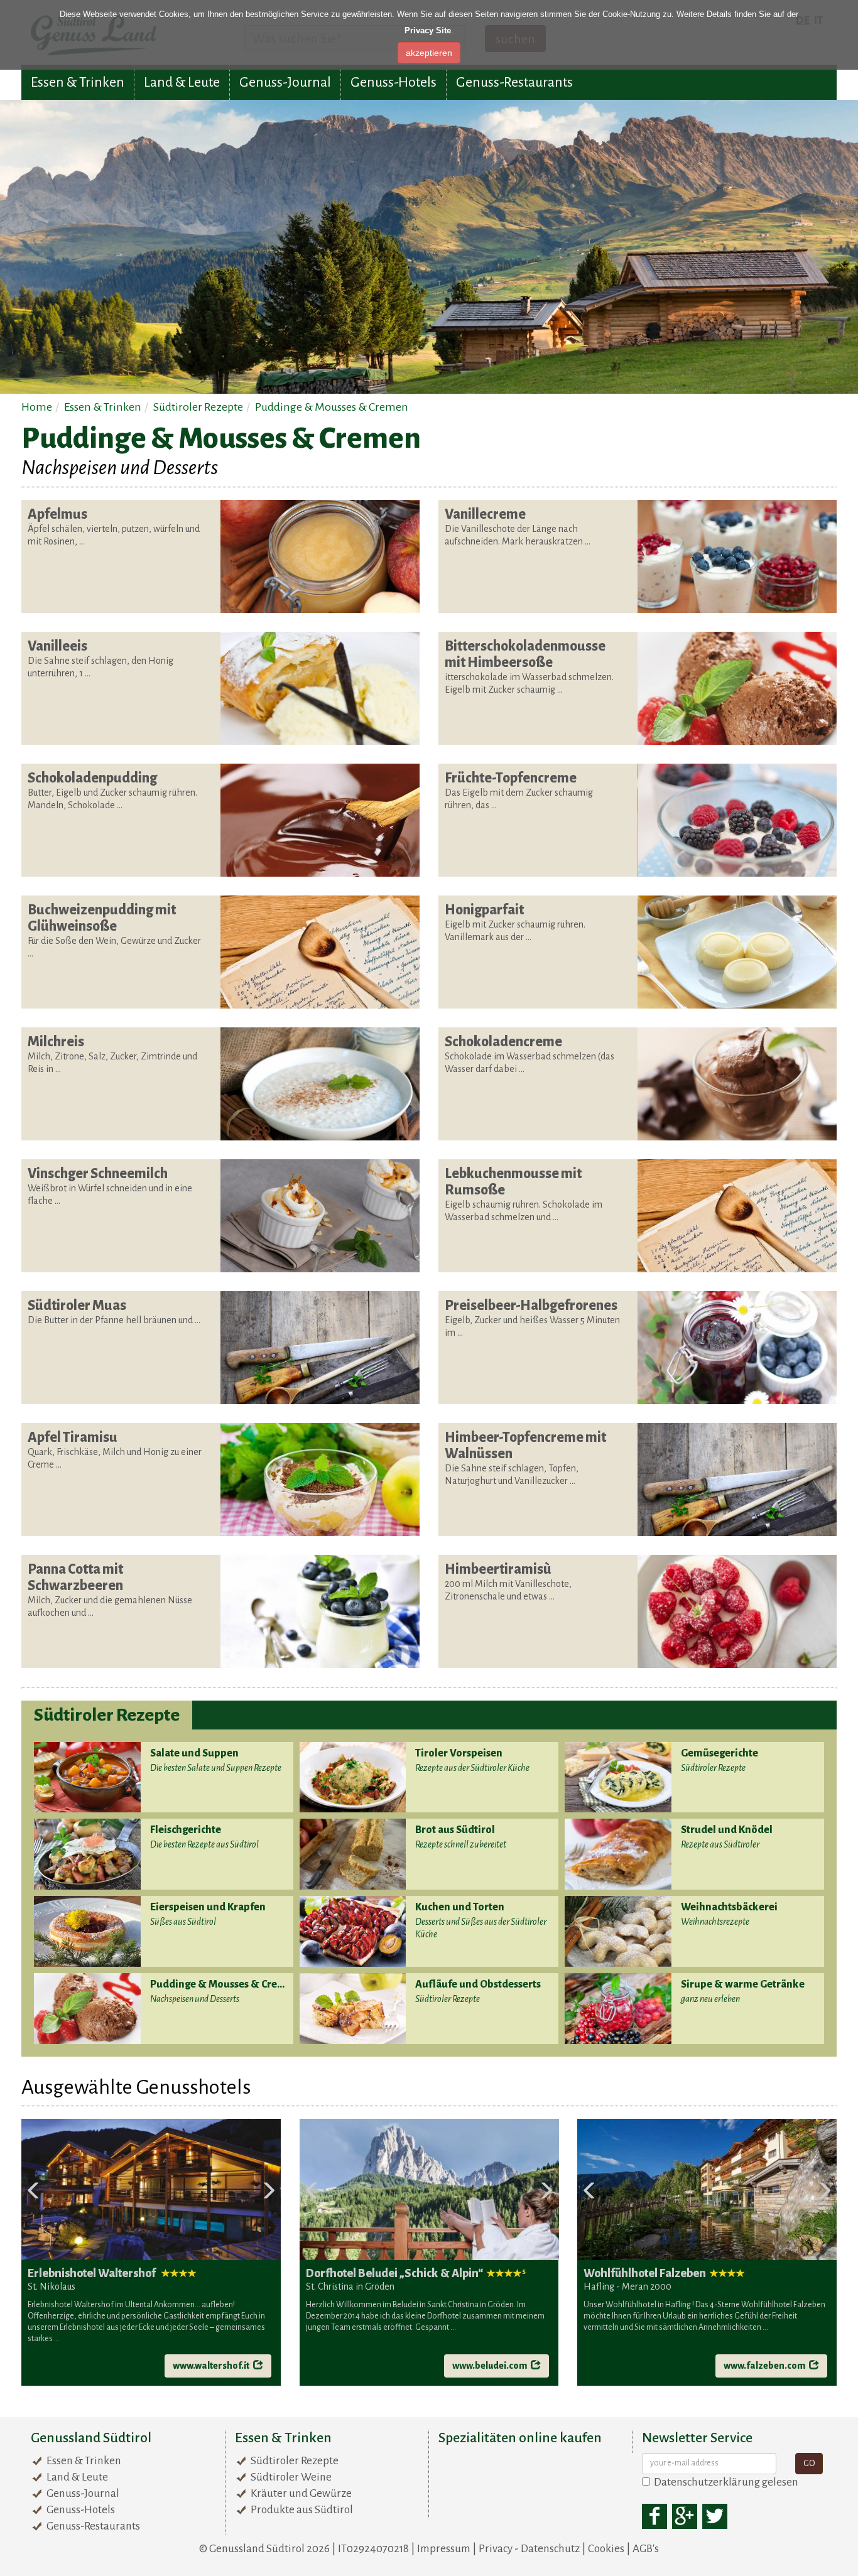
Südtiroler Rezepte (198, 407)
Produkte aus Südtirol (302, 2510)
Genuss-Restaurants (514, 82)
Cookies (606, 2549)
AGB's (646, 2549)
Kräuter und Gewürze (301, 2493)
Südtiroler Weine (291, 2477)
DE (803, 20)
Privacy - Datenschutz (529, 2549)
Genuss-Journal (285, 82)
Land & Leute (182, 82)
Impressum (444, 2549)
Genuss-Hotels (394, 82)
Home (37, 407)
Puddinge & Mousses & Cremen (332, 407)
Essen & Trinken (78, 82)
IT (818, 20)
